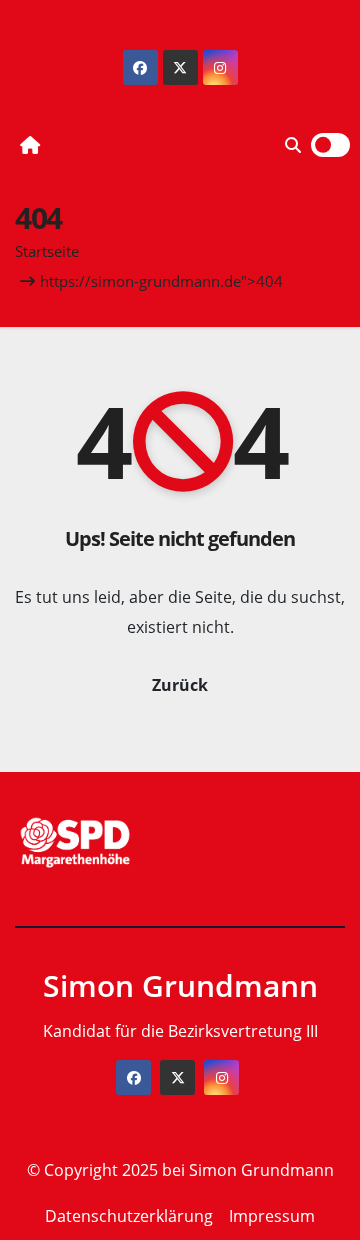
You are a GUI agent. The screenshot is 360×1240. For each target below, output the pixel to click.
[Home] (30, 145)
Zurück (180, 685)
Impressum (272, 1216)
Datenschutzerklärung (129, 1216)
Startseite (47, 251)
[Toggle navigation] (165, 145)
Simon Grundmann (180, 985)
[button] (293, 145)
